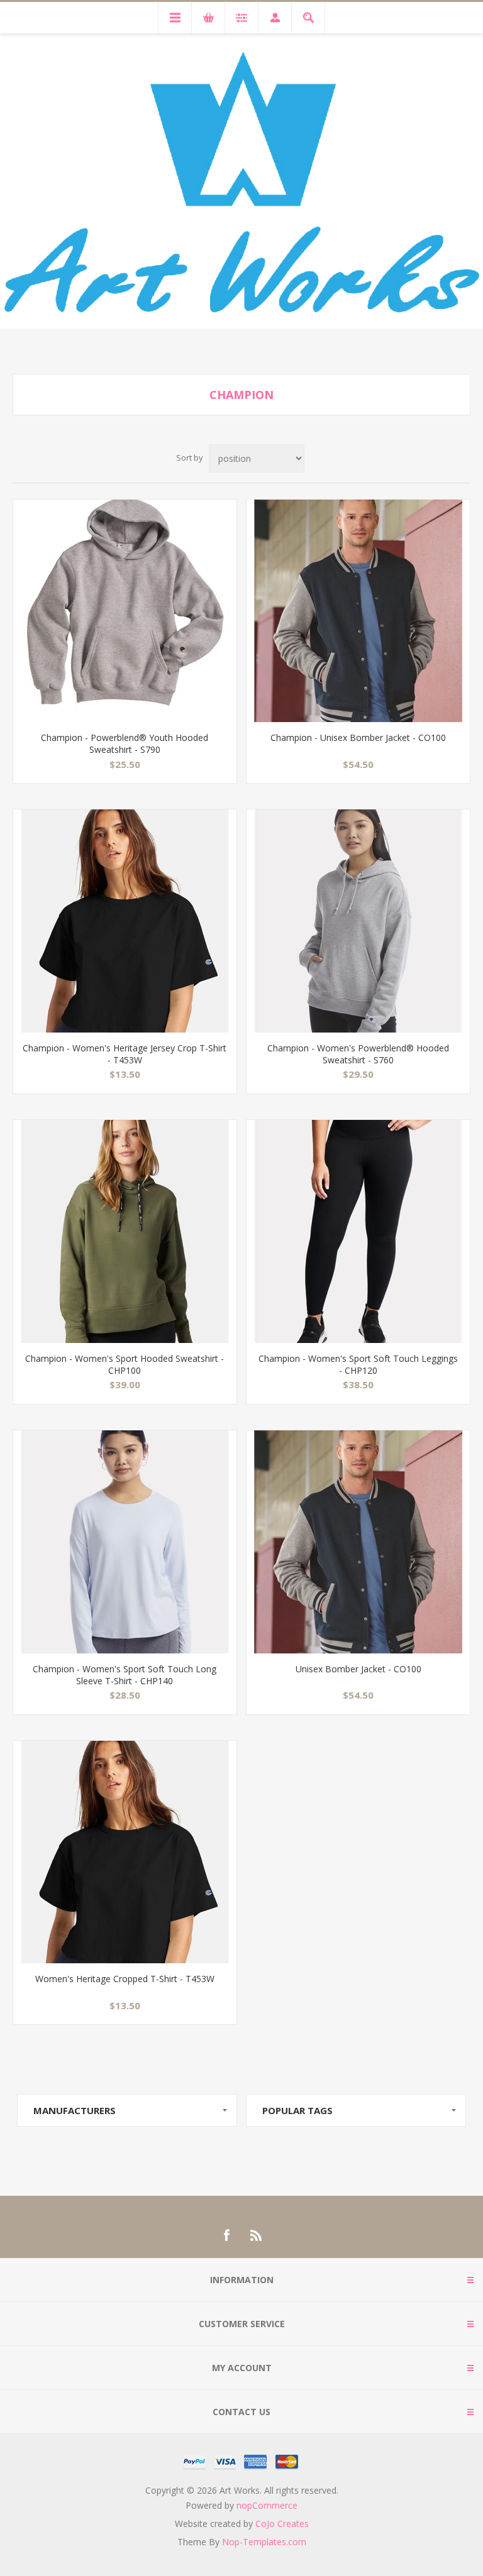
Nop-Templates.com (264, 2542)
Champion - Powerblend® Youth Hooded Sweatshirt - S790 (125, 743)
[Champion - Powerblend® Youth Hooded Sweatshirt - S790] (125, 611)
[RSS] (257, 2235)
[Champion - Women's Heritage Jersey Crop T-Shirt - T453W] (125, 921)
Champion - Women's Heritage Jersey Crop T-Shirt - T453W (125, 1054)
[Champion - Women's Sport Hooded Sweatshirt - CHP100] (125, 1231)
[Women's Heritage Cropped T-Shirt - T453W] (125, 1852)
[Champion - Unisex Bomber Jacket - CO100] (358, 611)
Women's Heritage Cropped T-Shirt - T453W (125, 1979)
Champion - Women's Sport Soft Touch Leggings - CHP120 (358, 1364)
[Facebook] (226, 2235)
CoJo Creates (282, 2524)
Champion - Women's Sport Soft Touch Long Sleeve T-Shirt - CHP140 (125, 1675)
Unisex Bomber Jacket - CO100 (358, 1669)
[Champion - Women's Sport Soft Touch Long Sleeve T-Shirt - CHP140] (125, 1542)
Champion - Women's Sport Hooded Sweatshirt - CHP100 (125, 1364)
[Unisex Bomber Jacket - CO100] (358, 1542)
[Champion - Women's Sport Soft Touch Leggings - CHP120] (358, 1231)
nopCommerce (267, 2505)
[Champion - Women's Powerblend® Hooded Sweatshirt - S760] (358, 921)
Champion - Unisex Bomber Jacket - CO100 (358, 737)
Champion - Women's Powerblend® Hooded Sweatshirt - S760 (358, 1054)
